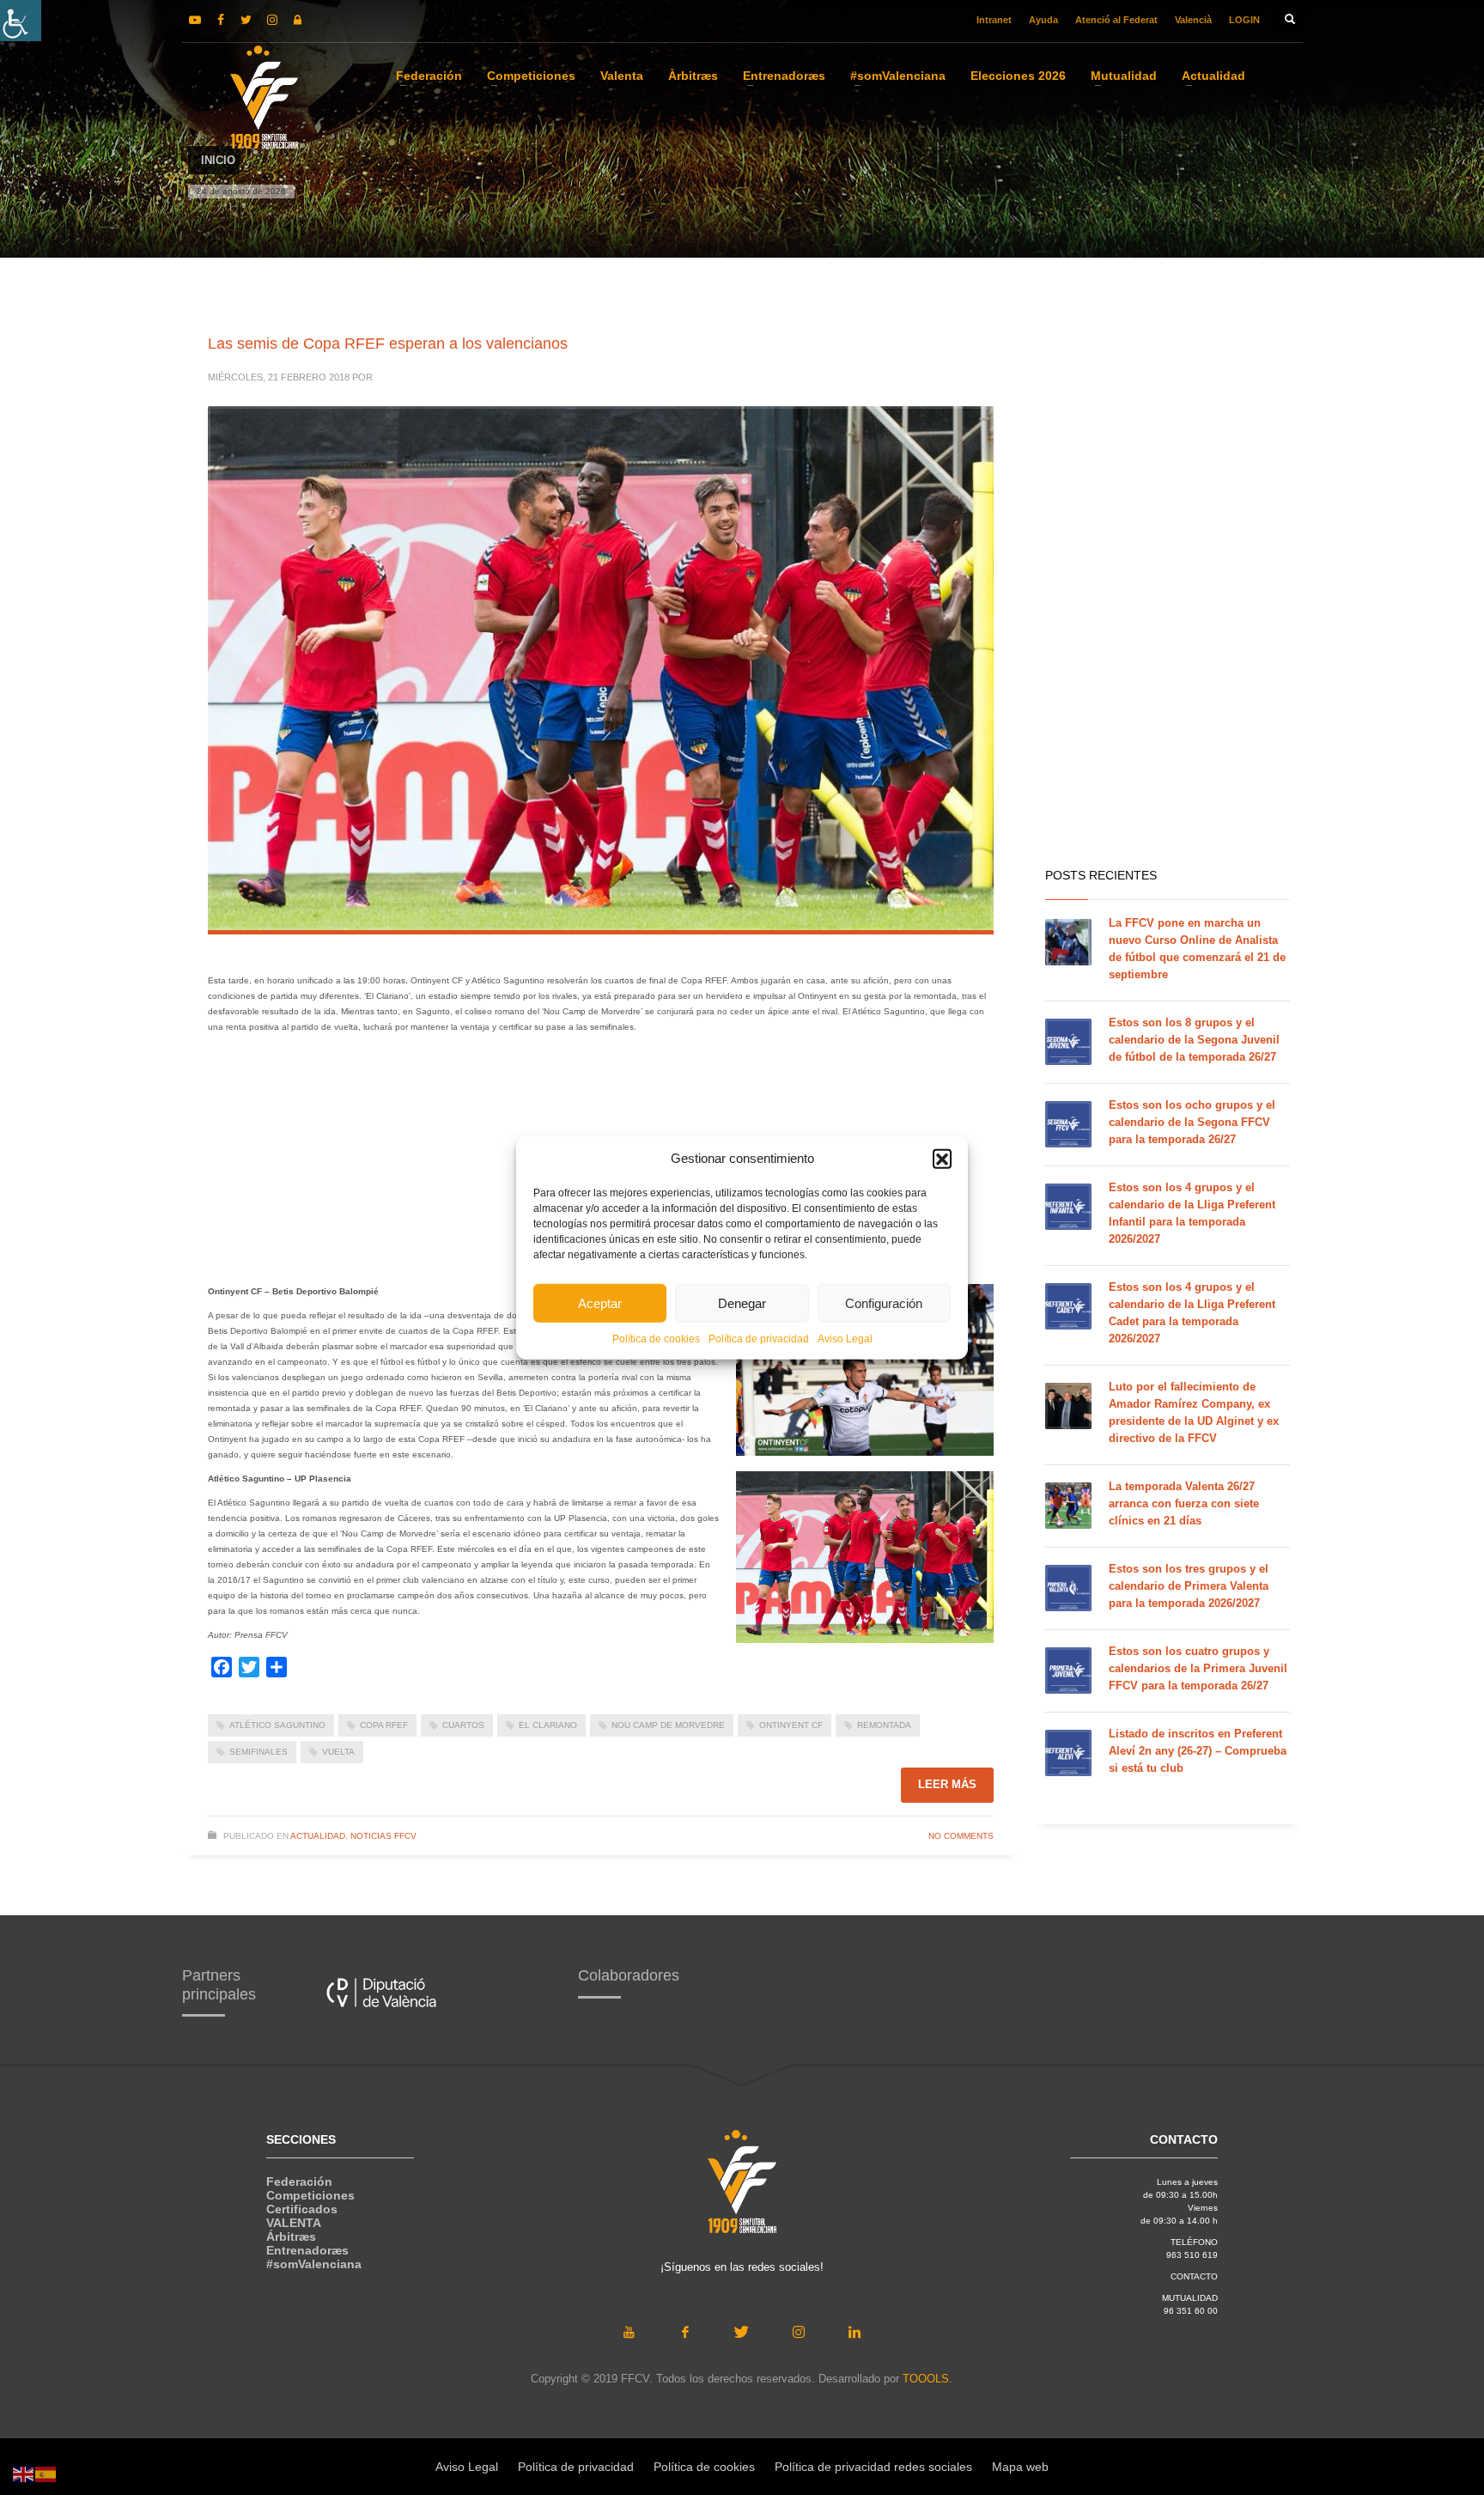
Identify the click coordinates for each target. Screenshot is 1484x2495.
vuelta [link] (338, 1752)
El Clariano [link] (548, 1725)
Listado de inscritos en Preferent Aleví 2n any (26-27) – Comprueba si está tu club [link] (1198, 1751)
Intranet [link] (994, 20)
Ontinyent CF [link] (791, 1725)
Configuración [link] (884, 1302)
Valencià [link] (1193, 20)
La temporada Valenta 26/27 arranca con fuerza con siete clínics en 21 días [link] (1184, 1503)
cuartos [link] (463, 1725)
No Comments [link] (961, 1836)
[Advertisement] (1168, 584)
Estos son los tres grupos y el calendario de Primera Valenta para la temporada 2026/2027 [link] (1189, 1586)
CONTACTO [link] (1194, 2276)
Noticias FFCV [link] (383, 1836)
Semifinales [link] (258, 1752)
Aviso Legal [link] (845, 1339)
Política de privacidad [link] (759, 1339)
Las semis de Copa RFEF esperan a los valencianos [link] (388, 344)
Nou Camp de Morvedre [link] (668, 1725)
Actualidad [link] (318, 1836)
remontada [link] (884, 1725)
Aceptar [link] (600, 1302)
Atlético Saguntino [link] (277, 1725)
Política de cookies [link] (656, 1339)
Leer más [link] (947, 1784)
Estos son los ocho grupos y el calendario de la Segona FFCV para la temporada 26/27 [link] (1192, 1122)
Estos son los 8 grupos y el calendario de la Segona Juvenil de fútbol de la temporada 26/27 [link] (1194, 1040)
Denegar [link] (742, 1302)
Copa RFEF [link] (384, 1725)
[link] (21, 21)
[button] (942, 1159)
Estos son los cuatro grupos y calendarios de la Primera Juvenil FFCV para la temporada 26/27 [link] (1198, 1668)
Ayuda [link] (1043, 20)
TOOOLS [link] (926, 2379)
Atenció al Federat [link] (1116, 20)
